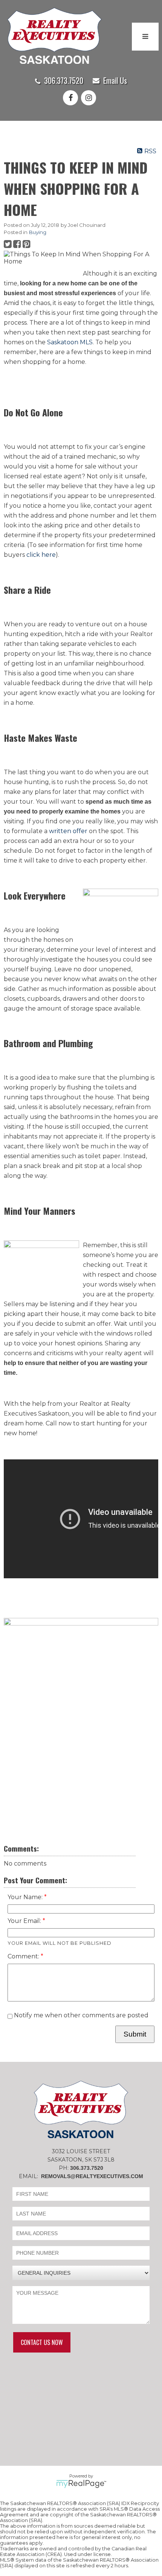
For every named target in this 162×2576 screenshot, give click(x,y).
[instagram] (90, 98)
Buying (38, 232)
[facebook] (72, 98)
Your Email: (25, 1921)
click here (41, 555)
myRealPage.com (81, 2484)
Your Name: (26, 1897)
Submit (135, 2034)
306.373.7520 (64, 80)
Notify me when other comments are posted (80, 2015)
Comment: (24, 1956)
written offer (68, 831)
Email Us (115, 80)
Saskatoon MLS (70, 342)
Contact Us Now (42, 2342)
